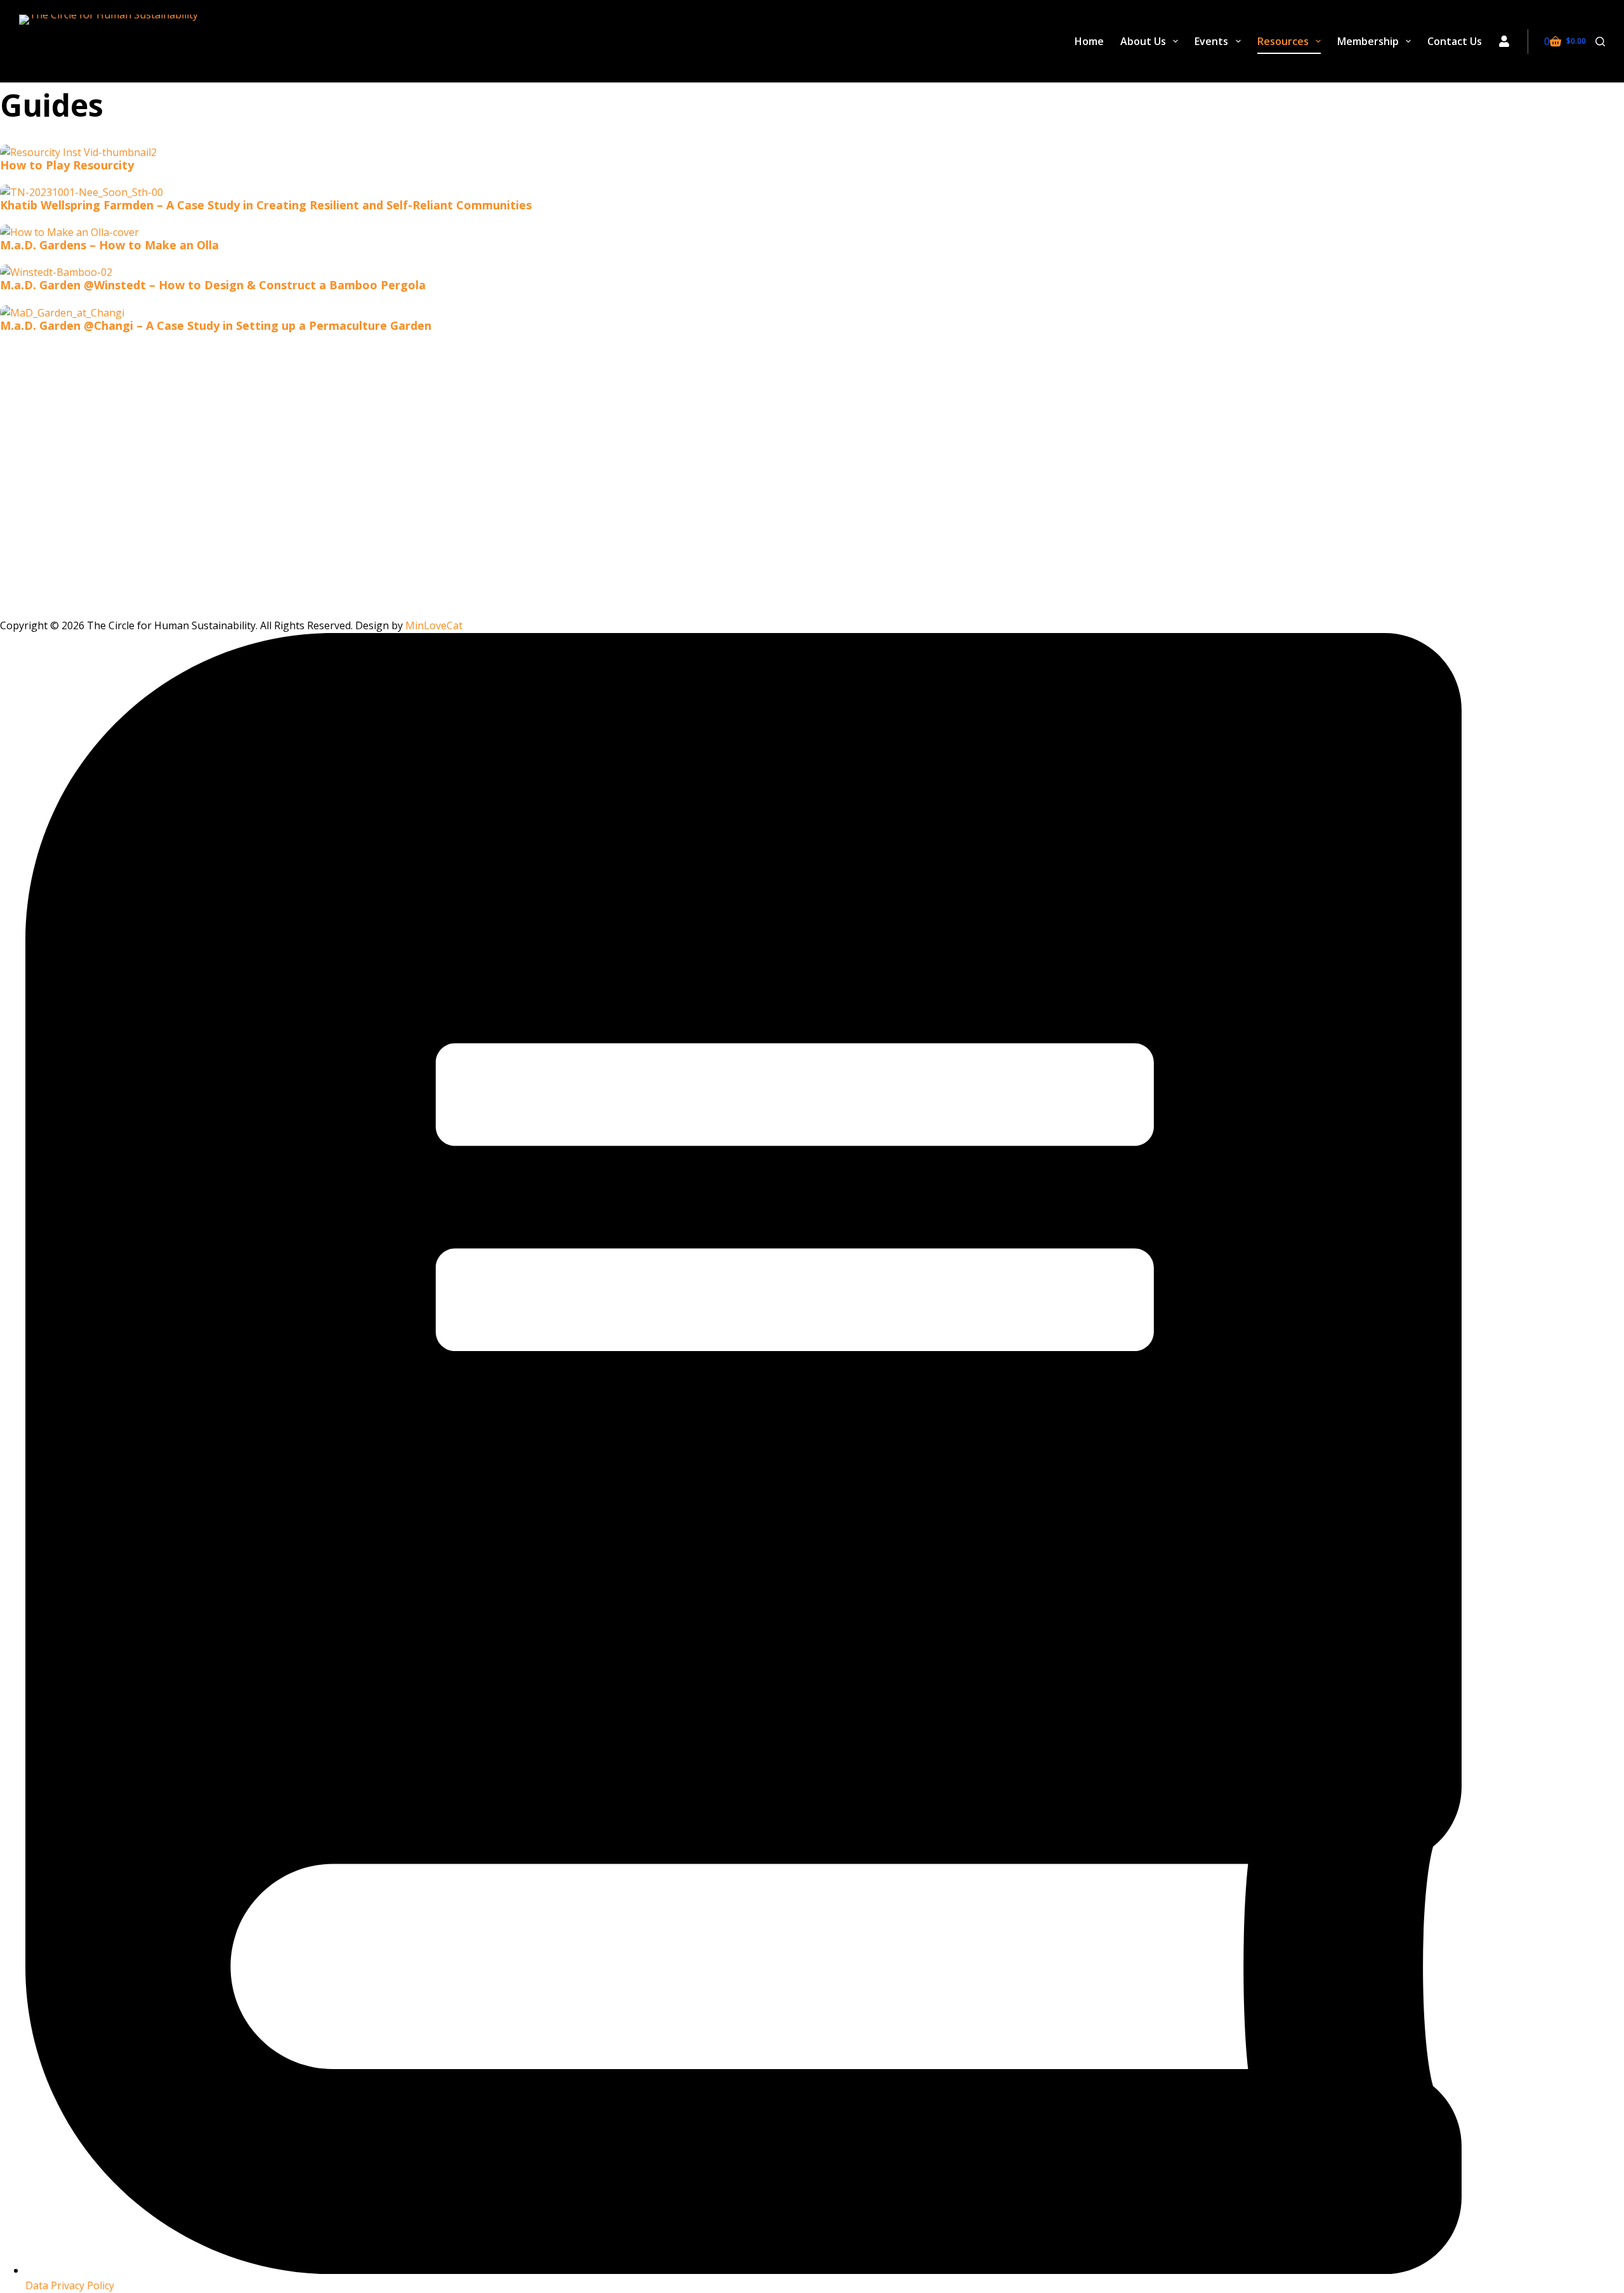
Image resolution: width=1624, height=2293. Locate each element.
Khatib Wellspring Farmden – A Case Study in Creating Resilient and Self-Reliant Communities (266, 205)
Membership (1368, 41)
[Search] (1600, 42)
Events (1211, 41)
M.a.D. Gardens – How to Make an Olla (109, 245)
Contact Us (1455, 41)
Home (1089, 41)
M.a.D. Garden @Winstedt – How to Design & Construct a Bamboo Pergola (213, 285)
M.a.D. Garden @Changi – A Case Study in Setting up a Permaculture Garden (216, 325)
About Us (1143, 41)
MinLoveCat (434, 625)
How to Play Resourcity (67, 165)
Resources (1283, 41)
